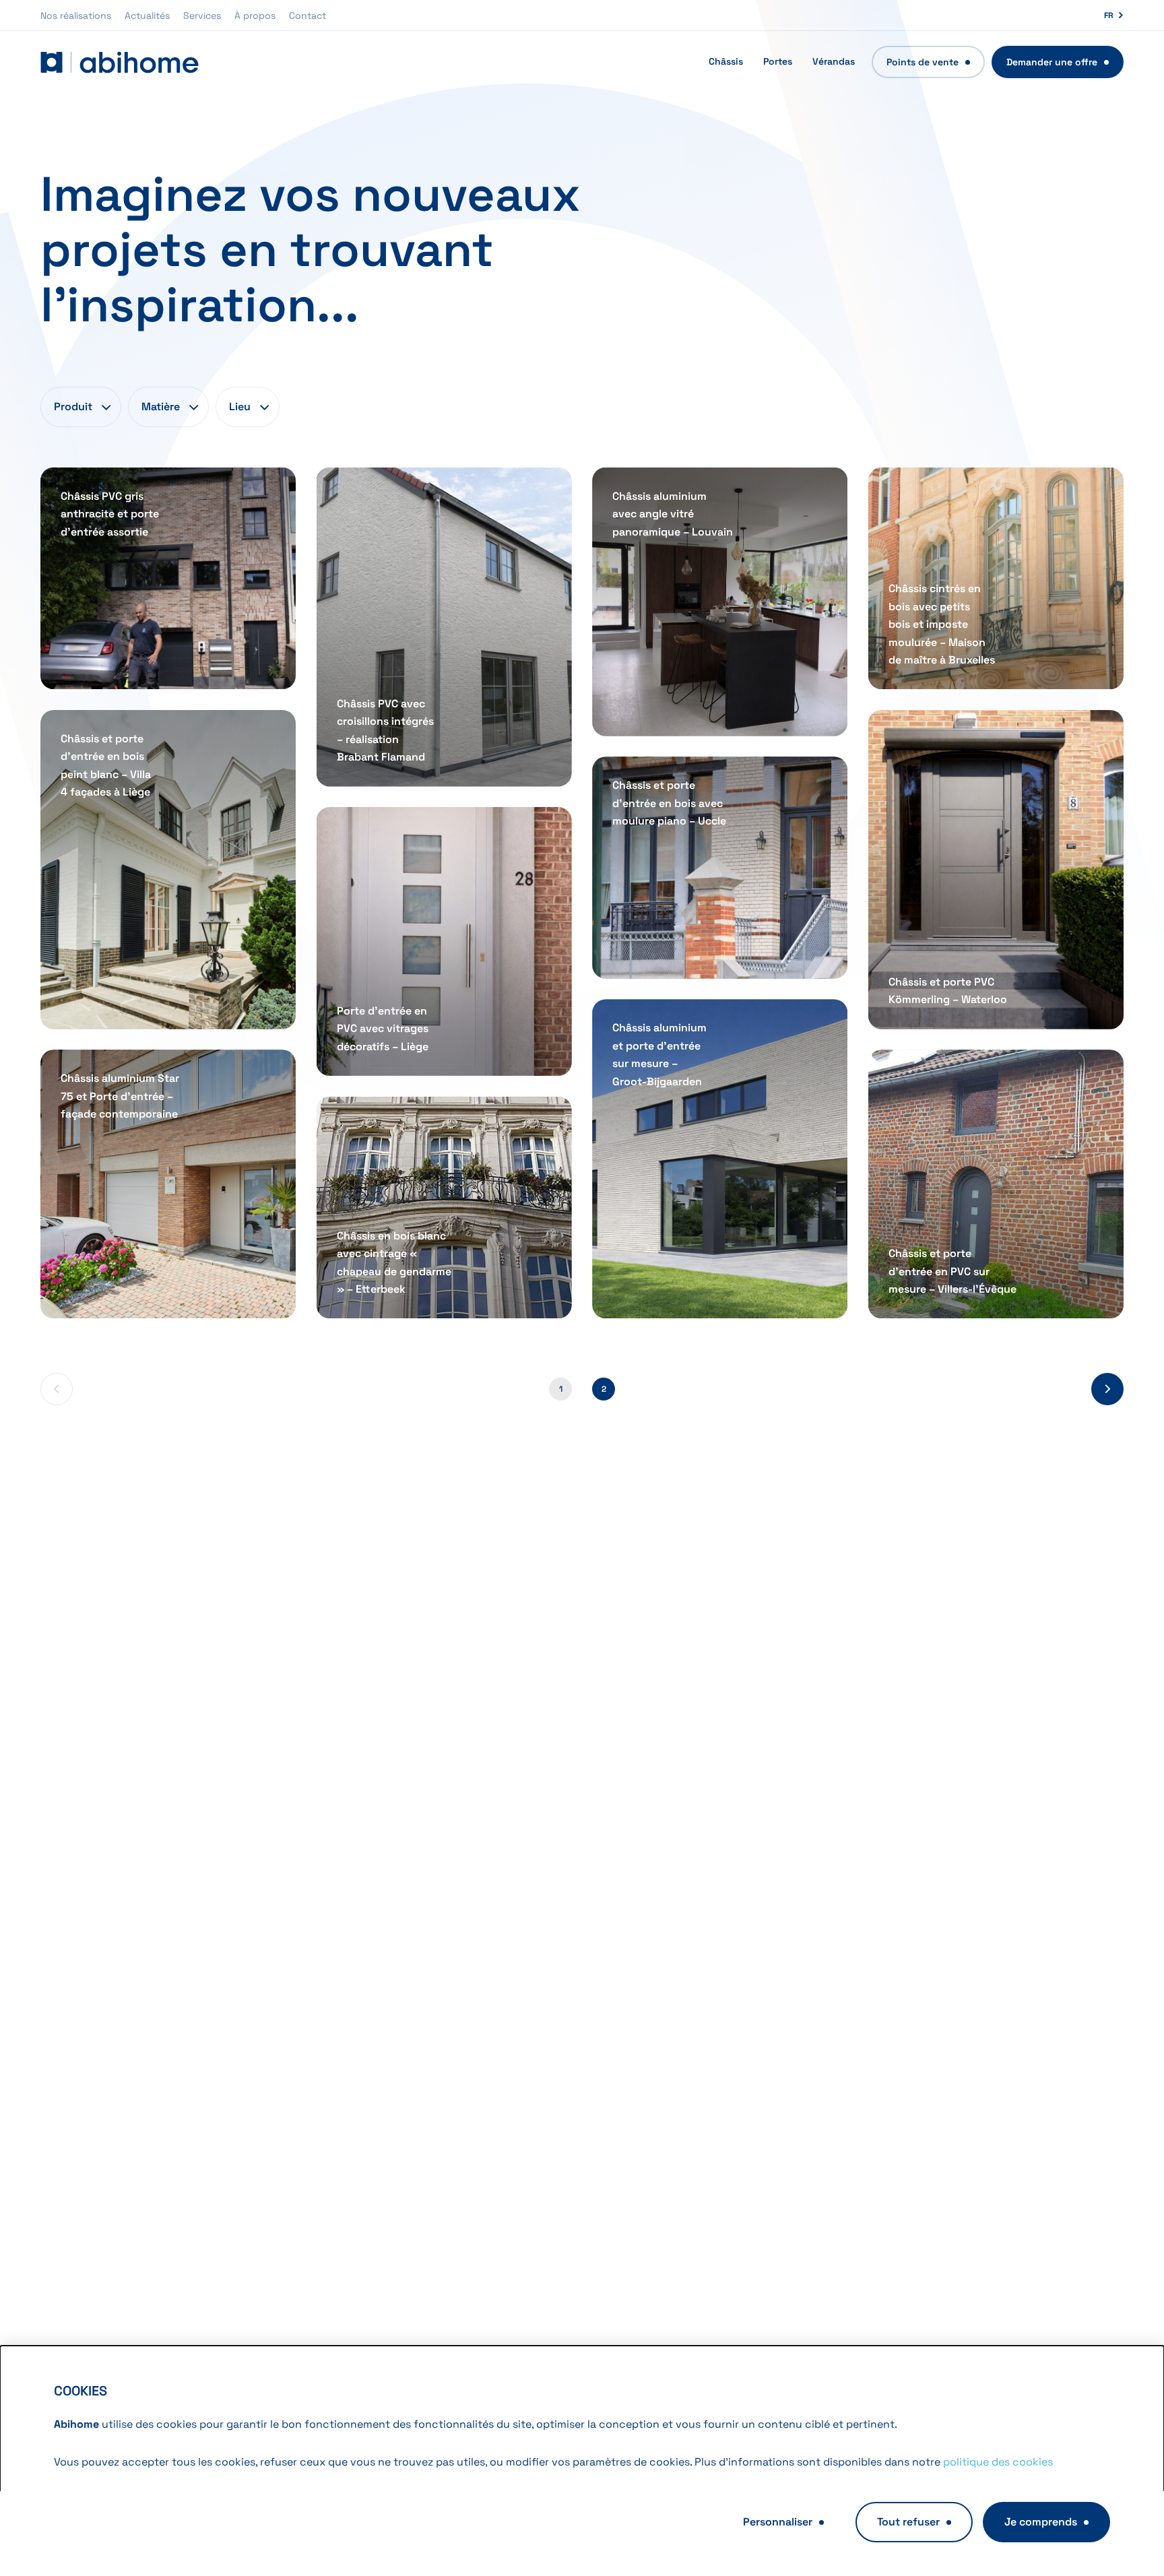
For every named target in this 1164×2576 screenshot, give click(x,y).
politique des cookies (998, 2462)
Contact (308, 15)
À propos (255, 15)
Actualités (147, 15)
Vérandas (834, 61)
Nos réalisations (76, 15)
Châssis (726, 61)
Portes (778, 61)
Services (202, 15)
